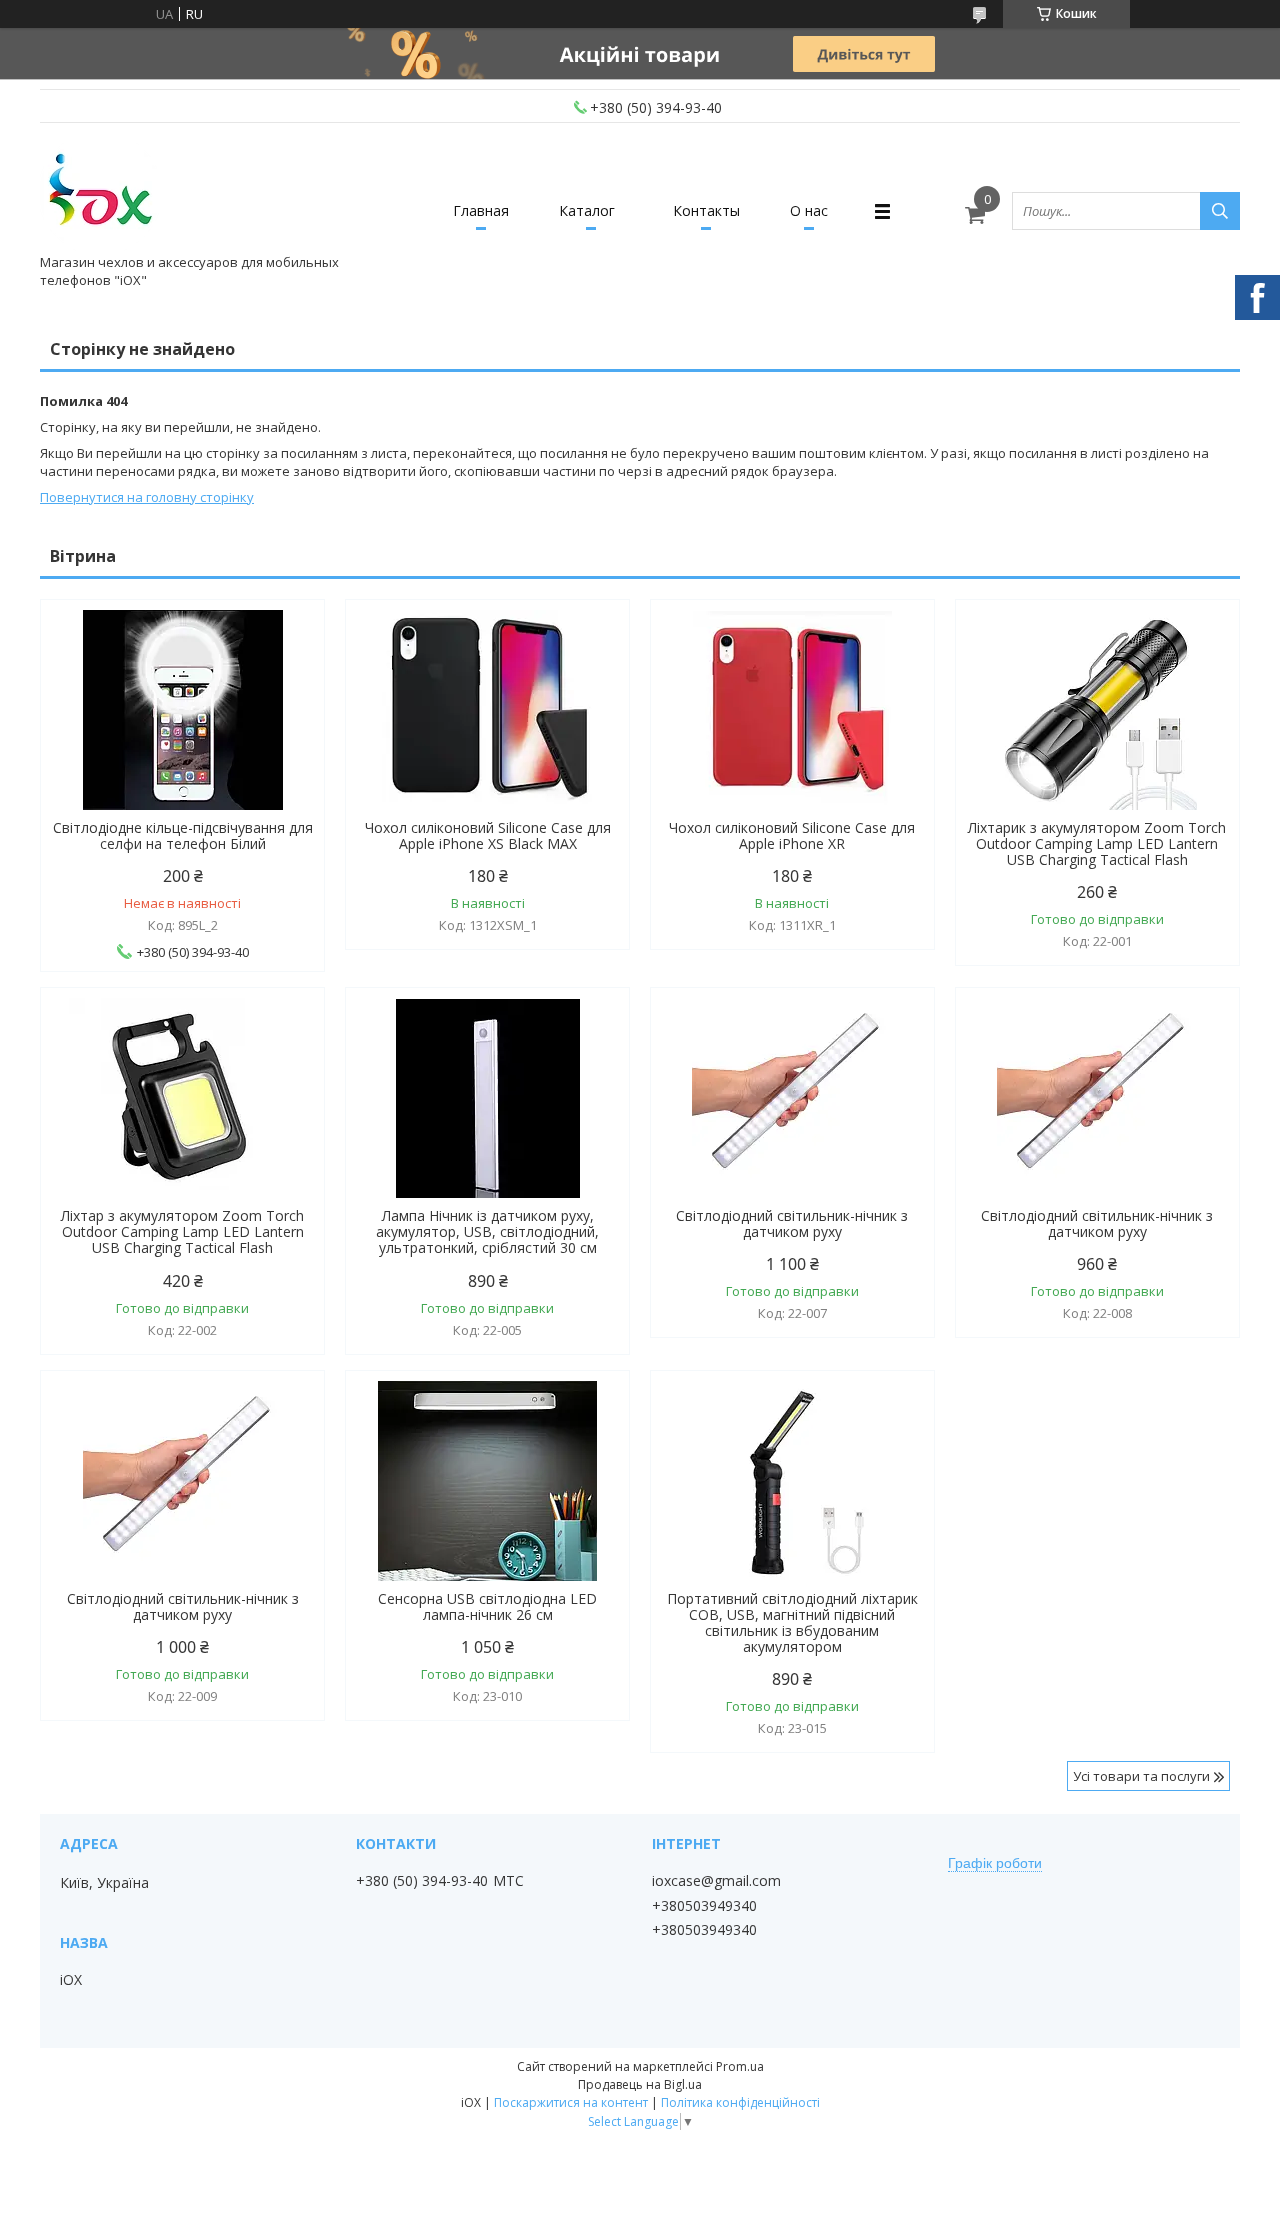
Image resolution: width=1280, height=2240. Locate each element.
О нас (809, 210)
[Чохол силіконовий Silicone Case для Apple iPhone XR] (792, 710)
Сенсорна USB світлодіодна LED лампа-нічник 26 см (487, 1607)
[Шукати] (1220, 211)
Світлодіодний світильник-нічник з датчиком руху (792, 1224)
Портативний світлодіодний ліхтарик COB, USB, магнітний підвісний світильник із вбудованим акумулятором (792, 1623)
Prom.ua (740, 2066)
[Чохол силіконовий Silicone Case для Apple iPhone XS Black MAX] (487, 710)
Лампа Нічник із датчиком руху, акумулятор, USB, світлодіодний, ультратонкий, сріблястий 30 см (487, 1232)
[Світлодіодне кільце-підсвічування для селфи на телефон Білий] (182, 710)
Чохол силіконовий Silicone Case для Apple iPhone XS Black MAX (488, 836)
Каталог (587, 210)
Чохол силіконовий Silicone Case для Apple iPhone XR (792, 836)
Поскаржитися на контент (571, 2102)
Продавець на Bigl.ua (640, 2084)
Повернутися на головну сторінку (147, 497)
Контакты (706, 210)
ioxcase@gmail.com (716, 1881)
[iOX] (100, 193)
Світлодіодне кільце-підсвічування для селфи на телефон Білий (183, 836)
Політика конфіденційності (740, 2102)
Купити (592, 650)
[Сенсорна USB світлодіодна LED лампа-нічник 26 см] (487, 1481)
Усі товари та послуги (1141, 1776)
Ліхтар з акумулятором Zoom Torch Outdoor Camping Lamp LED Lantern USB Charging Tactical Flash (182, 1232)
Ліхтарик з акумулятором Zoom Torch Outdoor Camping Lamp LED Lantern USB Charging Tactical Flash (1097, 844)
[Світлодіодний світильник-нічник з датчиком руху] (792, 1098)
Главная (481, 210)
